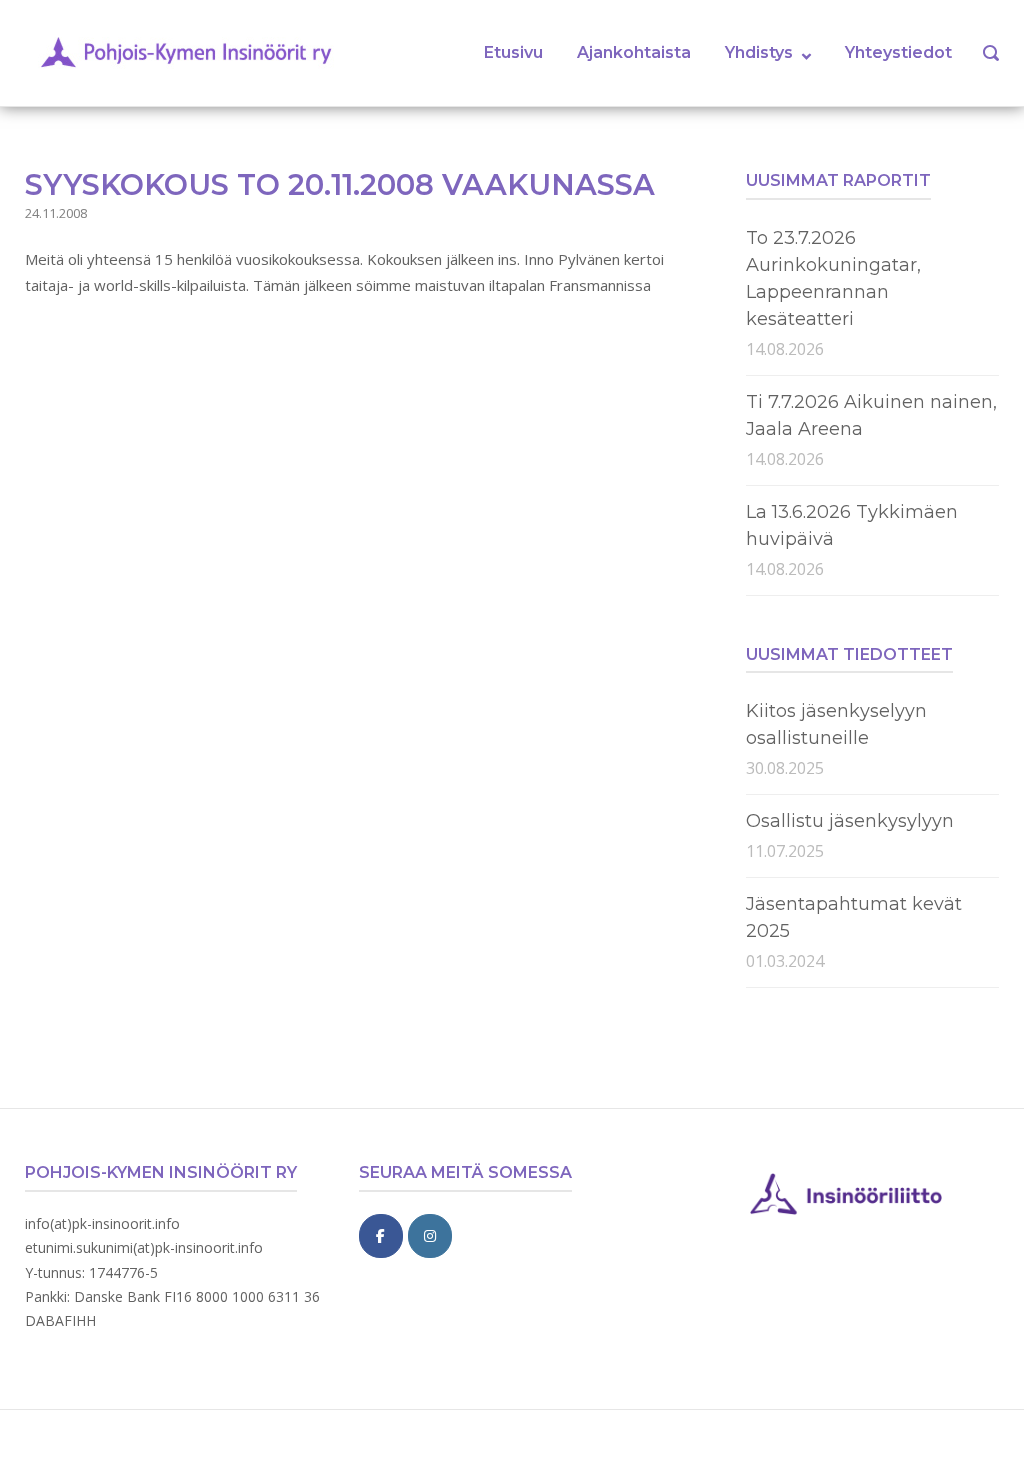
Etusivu (513, 52)
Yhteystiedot (898, 52)
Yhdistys (759, 52)
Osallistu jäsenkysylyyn (850, 821)
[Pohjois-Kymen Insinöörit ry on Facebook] (381, 1236)
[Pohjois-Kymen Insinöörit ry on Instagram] (430, 1236)
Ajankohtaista (634, 52)
